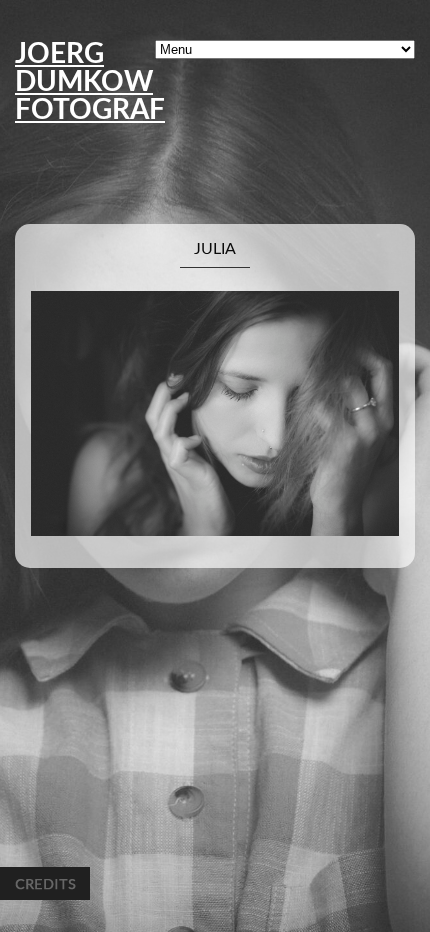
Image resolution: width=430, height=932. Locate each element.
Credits (45, 883)
